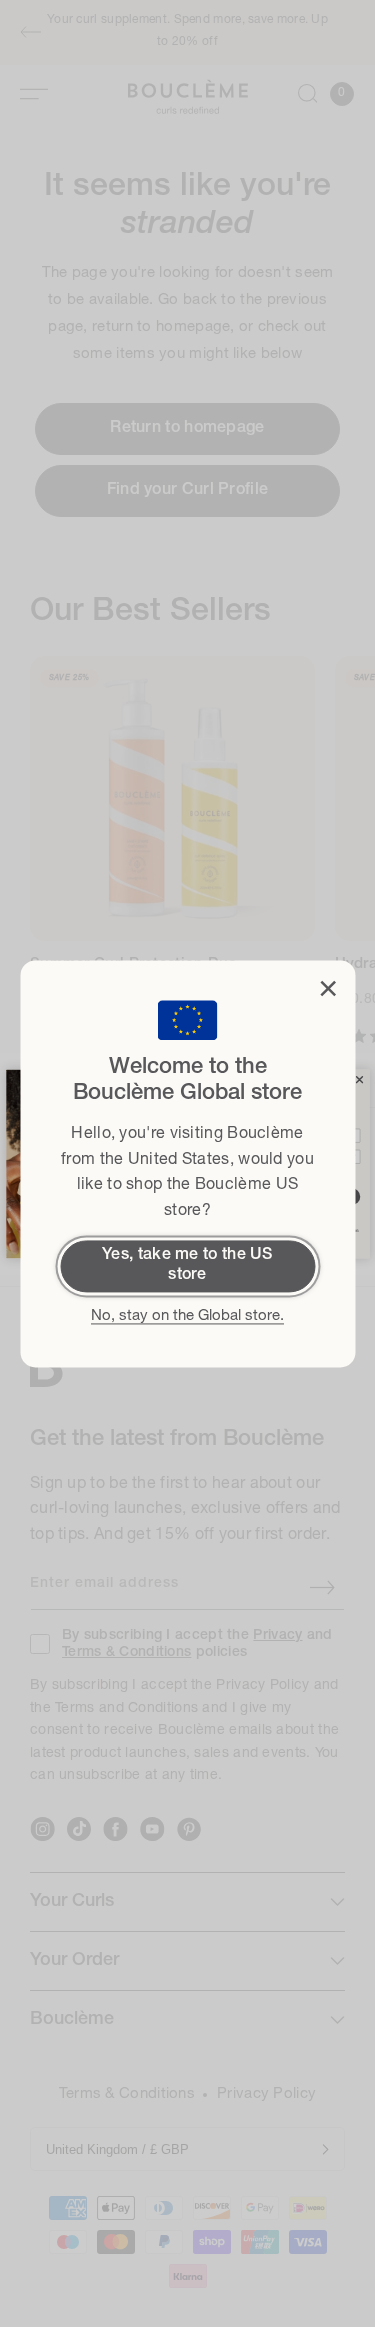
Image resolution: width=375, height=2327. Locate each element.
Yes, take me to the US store (187, 1265)
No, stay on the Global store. (187, 1316)
